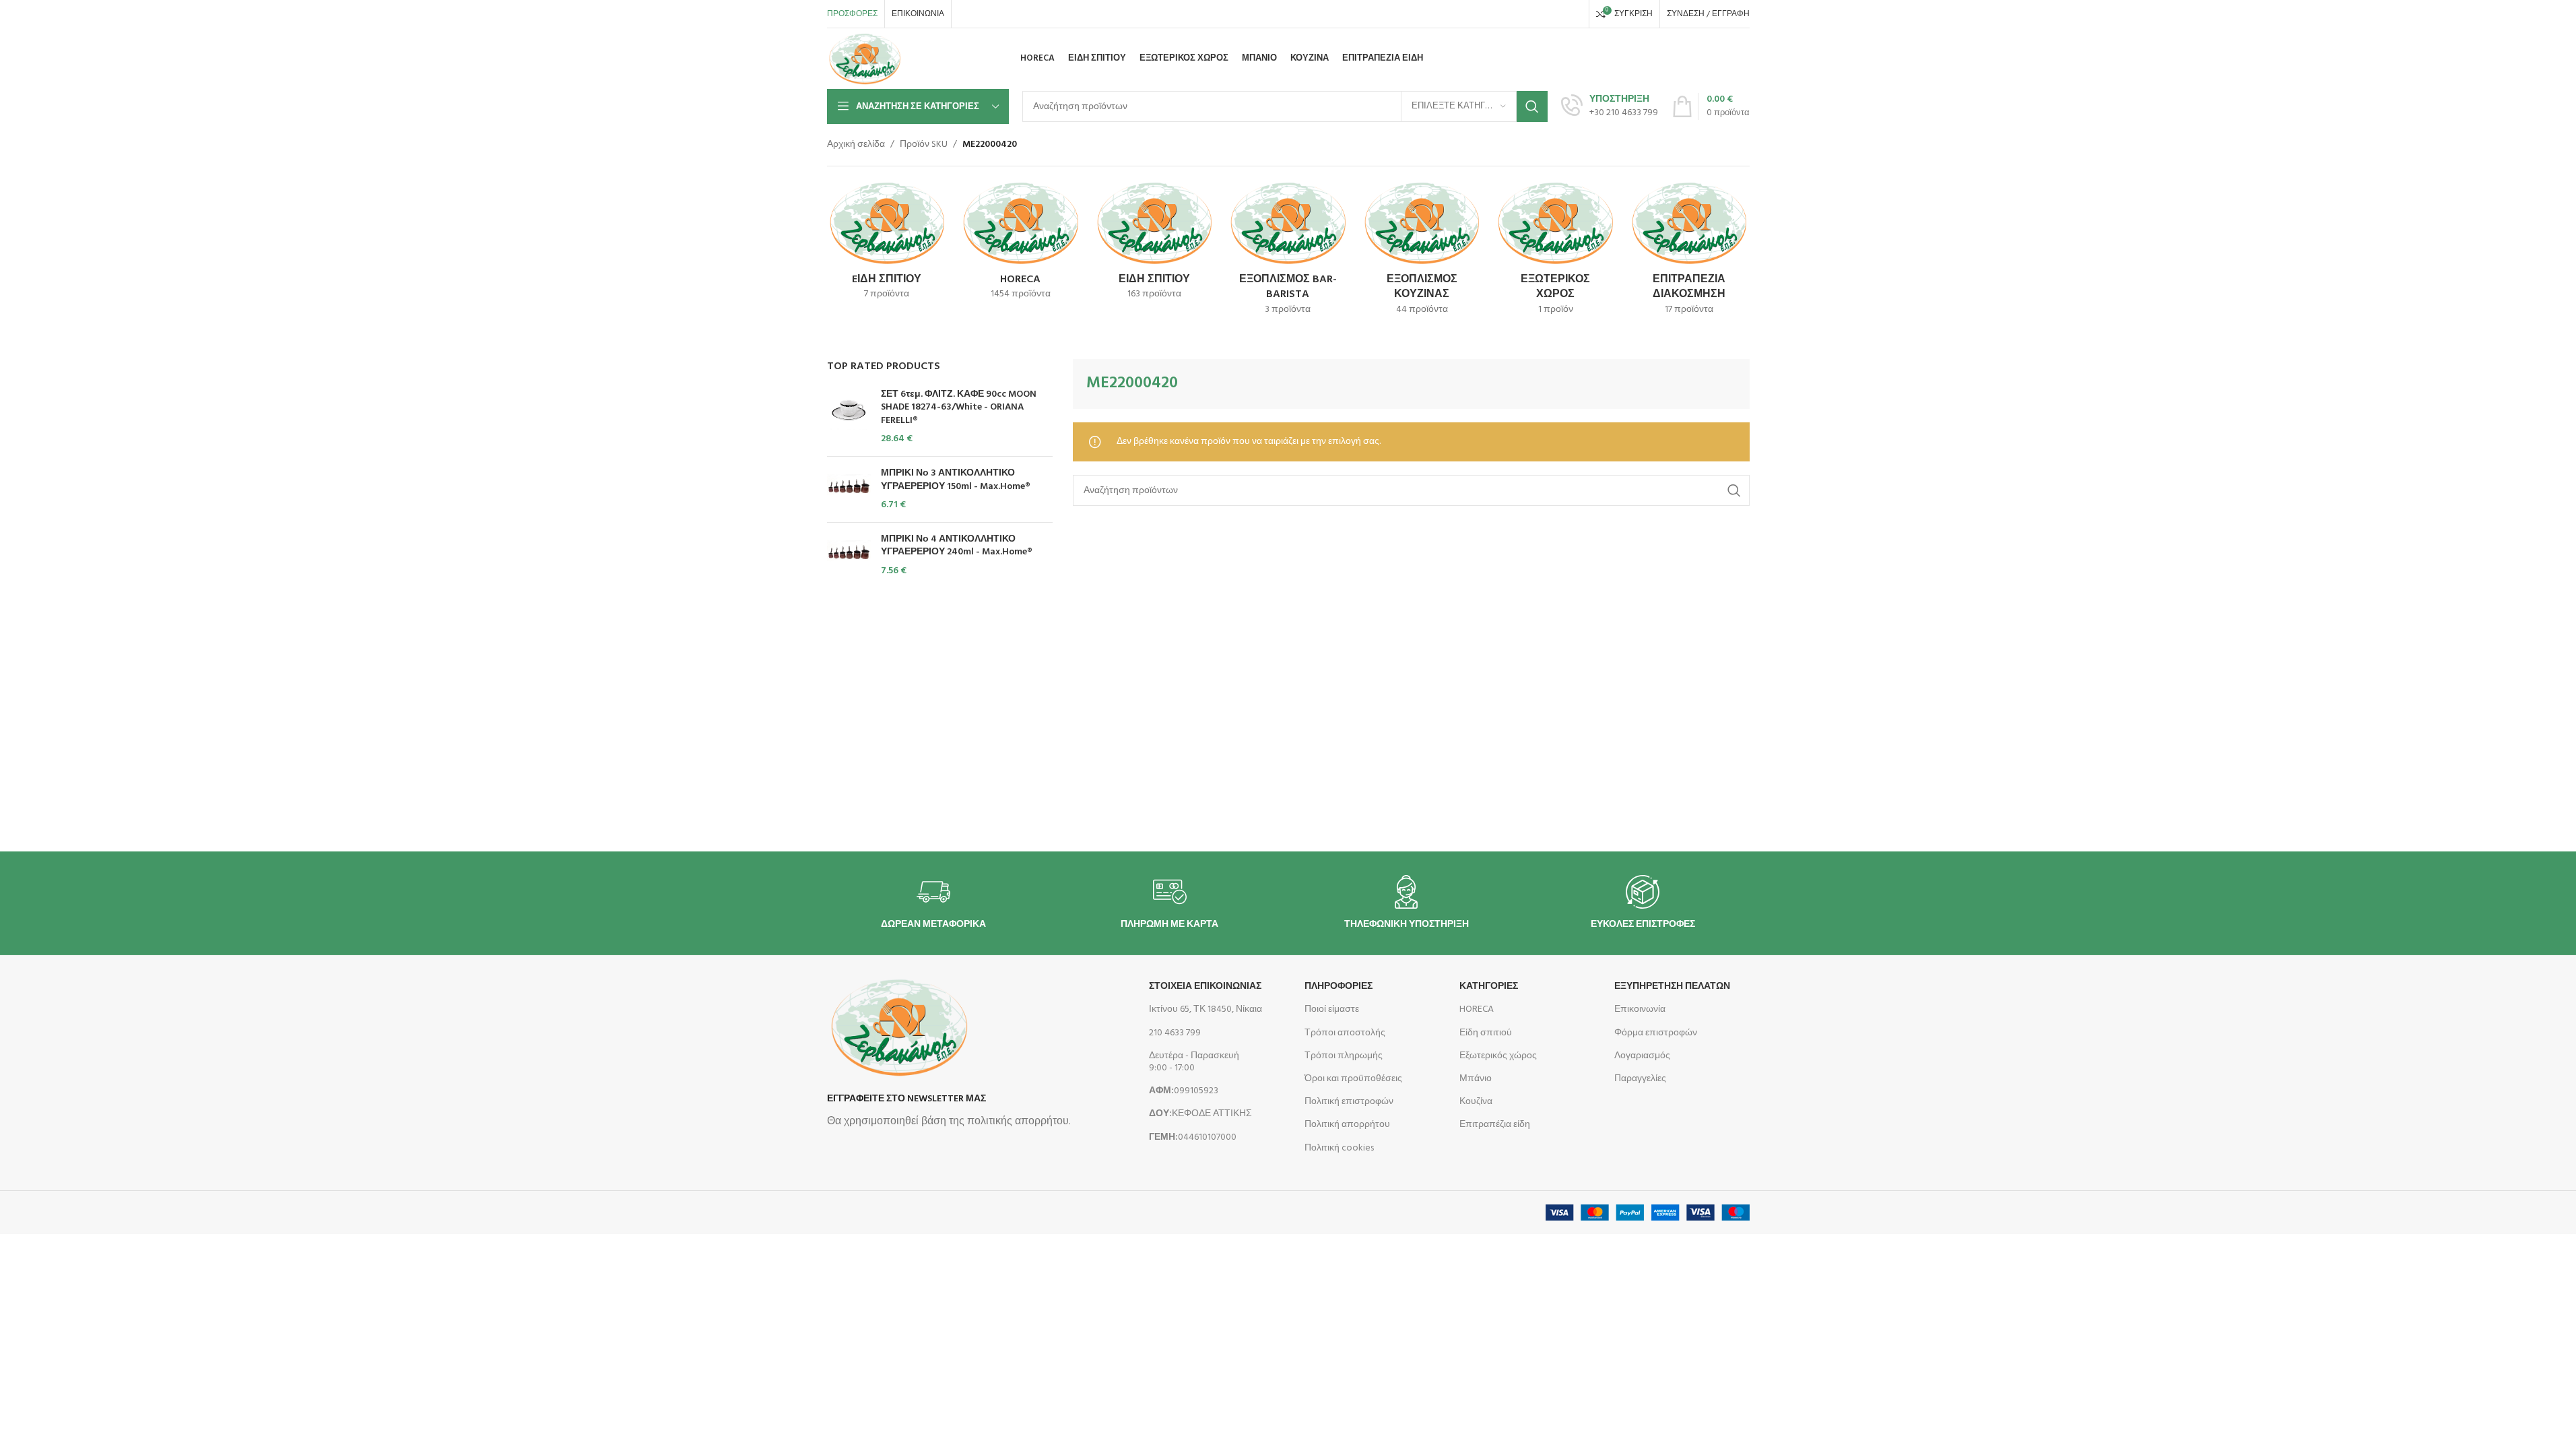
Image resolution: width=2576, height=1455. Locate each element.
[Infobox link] (1610, 106)
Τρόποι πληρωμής (1344, 1056)
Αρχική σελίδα (856, 145)
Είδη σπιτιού (1486, 1033)
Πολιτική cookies (1339, 1148)
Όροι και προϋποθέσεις (1353, 1079)
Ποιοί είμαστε (1332, 1009)
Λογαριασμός (1642, 1056)
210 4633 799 (1175, 1033)
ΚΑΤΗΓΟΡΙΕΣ (1489, 987)
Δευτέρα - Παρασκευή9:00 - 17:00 (1194, 1062)
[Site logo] (865, 59)
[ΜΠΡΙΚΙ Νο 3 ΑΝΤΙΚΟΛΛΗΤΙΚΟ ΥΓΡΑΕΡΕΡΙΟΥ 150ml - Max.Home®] (849, 489)
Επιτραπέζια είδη (1495, 1125)
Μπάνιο (1476, 1079)
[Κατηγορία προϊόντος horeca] (1021, 244)
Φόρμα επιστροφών (1656, 1033)
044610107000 (1193, 1137)
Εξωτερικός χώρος (1498, 1056)
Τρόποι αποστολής (1345, 1033)
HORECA (1477, 1009)
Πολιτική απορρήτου (1347, 1125)
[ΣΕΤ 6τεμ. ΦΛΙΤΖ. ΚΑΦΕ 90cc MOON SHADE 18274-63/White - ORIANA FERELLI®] (849, 417)
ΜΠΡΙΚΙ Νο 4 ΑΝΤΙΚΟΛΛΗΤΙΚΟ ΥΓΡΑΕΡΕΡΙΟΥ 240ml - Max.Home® (957, 546)
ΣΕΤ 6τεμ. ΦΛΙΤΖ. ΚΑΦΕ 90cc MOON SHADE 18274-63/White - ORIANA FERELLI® (959, 408)
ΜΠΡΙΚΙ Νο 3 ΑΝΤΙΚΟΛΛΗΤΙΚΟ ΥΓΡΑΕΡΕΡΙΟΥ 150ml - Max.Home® (956, 480)
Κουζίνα (1476, 1102)
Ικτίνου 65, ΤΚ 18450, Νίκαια (1206, 1009)
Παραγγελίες (1640, 1079)
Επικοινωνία (1640, 1009)
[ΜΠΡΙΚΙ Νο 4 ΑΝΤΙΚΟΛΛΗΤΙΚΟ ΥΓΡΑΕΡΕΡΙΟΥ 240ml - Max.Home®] (849, 555)
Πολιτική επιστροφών (1349, 1102)
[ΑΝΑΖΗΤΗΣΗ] (1532, 106)
